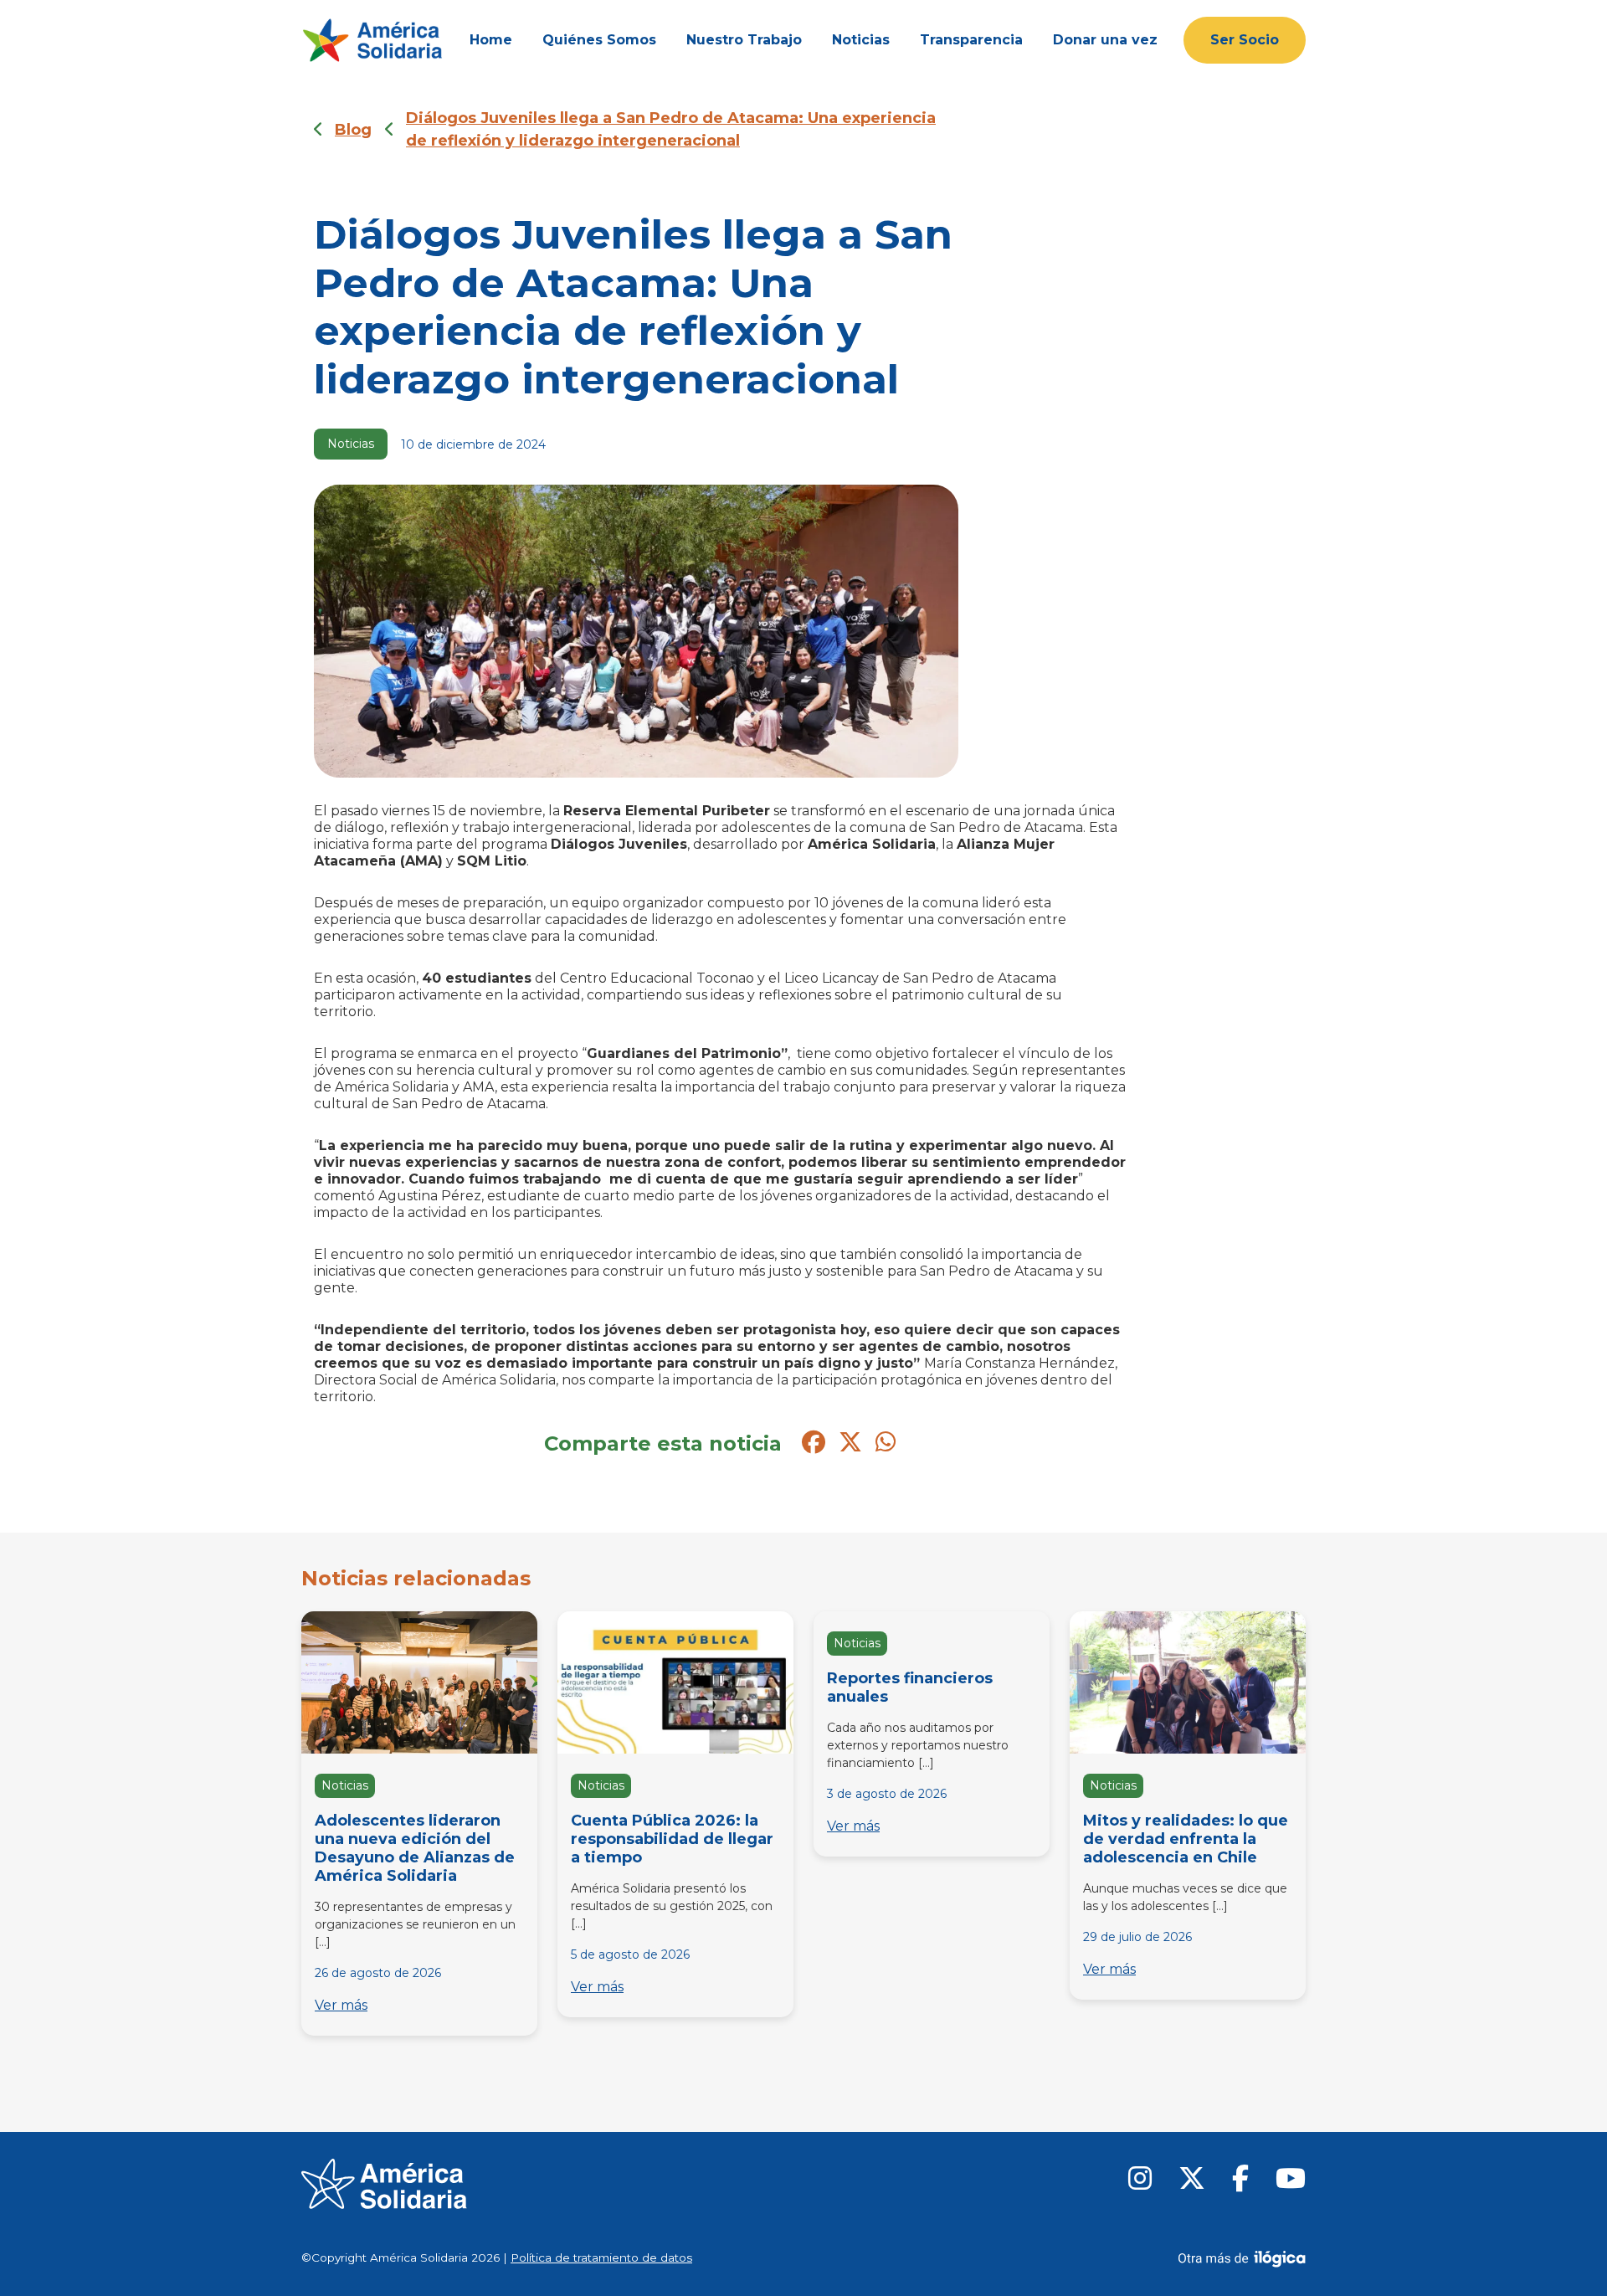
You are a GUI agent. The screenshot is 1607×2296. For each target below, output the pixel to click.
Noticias (861, 40)
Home (491, 40)
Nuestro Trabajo (744, 40)
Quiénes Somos (599, 40)
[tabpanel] (419, 1826)
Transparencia (971, 40)
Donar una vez (1105, 40)
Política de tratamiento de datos (601, 2257)
